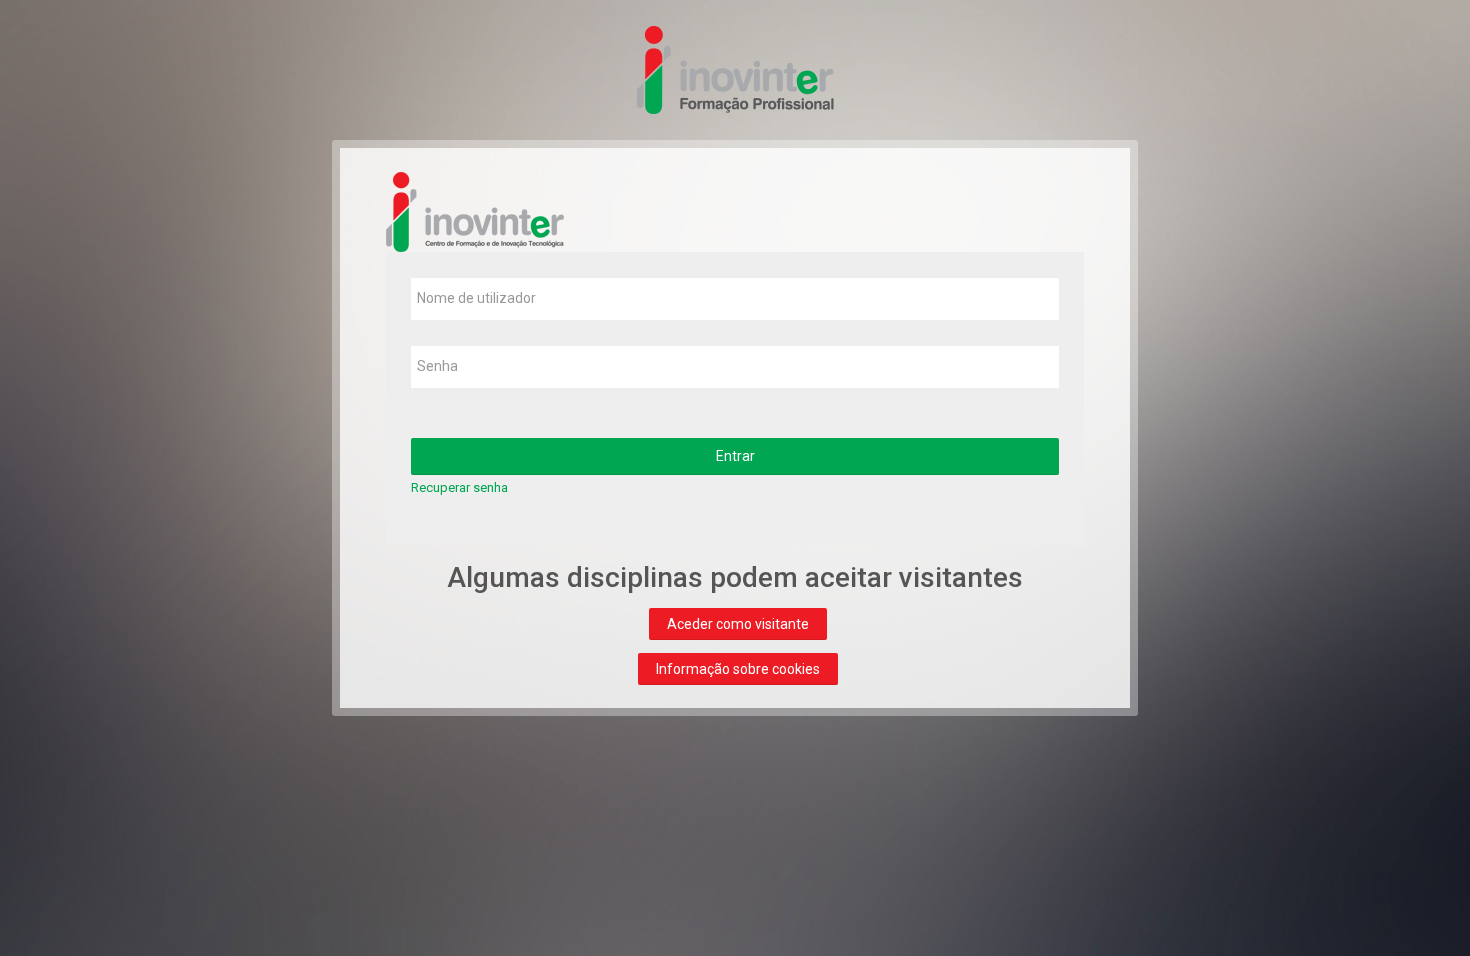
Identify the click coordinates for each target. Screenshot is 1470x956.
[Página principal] (735, 68)
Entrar (735, 456)
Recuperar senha (459, 487)
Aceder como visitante (738, 624)
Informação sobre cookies (738, 669)
